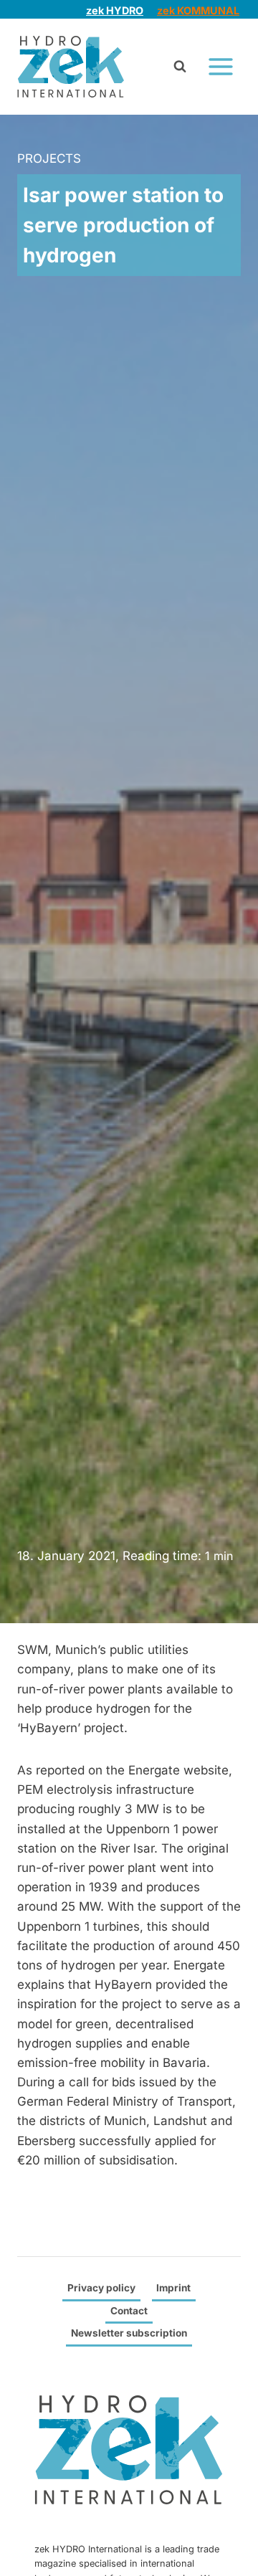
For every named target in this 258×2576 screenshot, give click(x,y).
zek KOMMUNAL (198, 10)
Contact (129, 2311)
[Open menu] (220, 66)
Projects (49, 158)
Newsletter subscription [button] (129, 2333)
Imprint (173, 2288)
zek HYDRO (115, 10)
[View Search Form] (180, 67)
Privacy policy (101, 2288)
